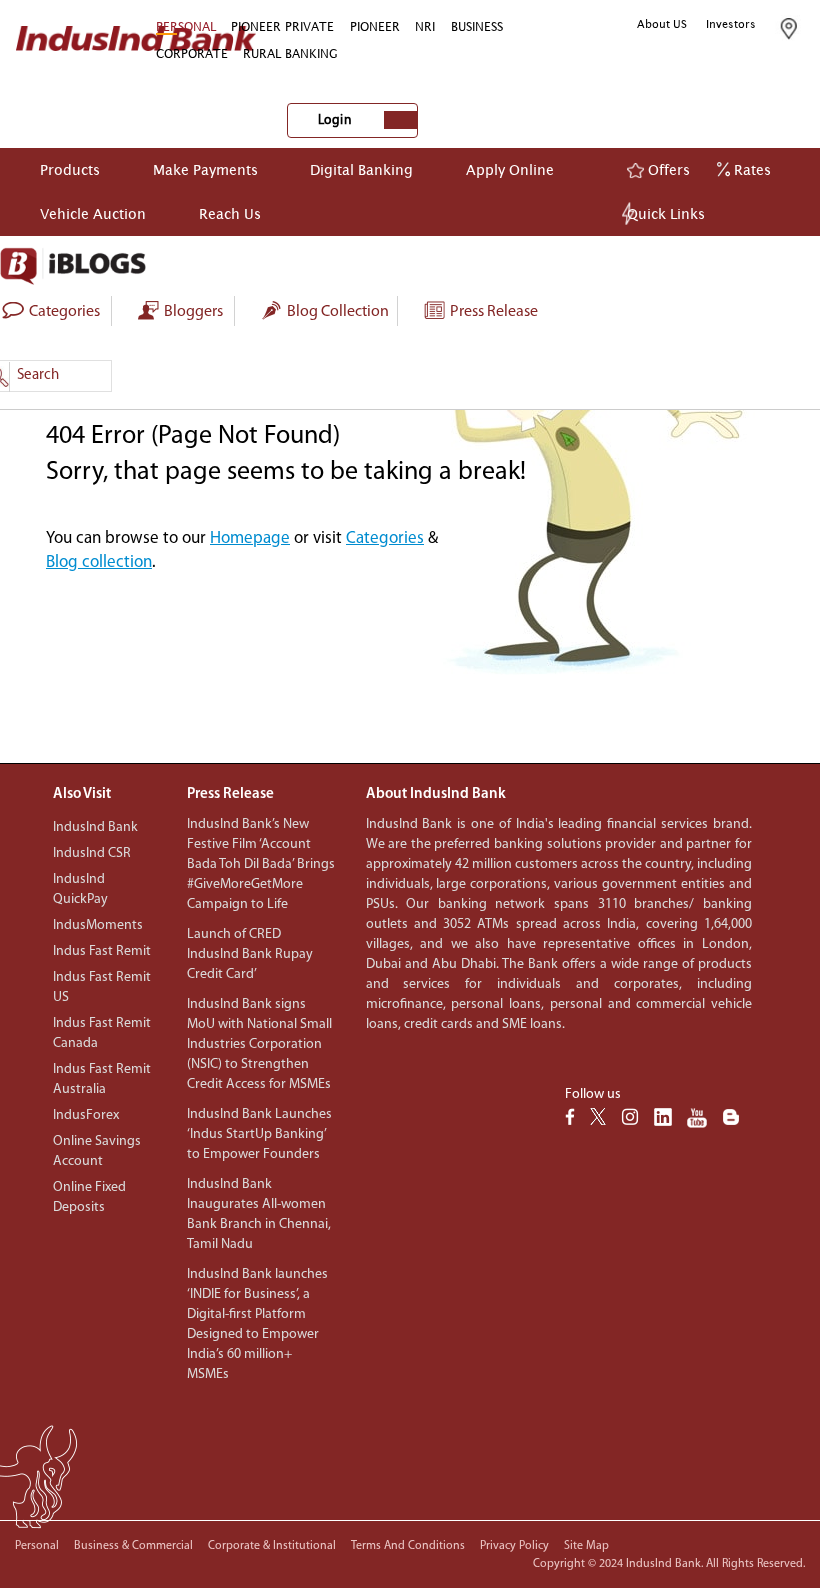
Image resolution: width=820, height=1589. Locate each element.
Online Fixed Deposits (89, 1197)
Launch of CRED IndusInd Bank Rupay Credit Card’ (250, 954)
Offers (667, 169)
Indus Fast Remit (102, 951)
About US (662, 24)
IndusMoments (98, 925)
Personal (37, 1546)
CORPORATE (192, 53)
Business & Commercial (133, 1546)
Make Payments (205, 169)
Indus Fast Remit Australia (102, 1079)
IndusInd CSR (92, 853)
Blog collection (336, 312)
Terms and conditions (408, 1546)
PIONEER (375, 26)
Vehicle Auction (93, 213)
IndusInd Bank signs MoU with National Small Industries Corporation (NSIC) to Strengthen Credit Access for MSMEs (259, 1044)
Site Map (586, 1546)
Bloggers (192, 312)
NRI (425, 26)
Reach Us (230, 213)
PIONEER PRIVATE (282, 26)
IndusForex (86, 1115)
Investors (731, 24)
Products (70, 169)
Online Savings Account (97, 1151)
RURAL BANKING (290, 53)
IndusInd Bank (95, 827)
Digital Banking (361, 169)
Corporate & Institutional (272, 1546)
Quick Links (666, 213)
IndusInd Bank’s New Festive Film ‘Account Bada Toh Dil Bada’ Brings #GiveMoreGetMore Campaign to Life (261, 864)
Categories (385, 538)
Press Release (492, 312)
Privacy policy (514, 1546)
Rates (750, 169)
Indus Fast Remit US (102, 987)
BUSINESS (477, 26)
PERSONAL (186, 26)
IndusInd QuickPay (80, 889)
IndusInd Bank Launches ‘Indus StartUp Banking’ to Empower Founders (259, 1134)
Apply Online (510, 169)
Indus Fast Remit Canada (102, 1033)
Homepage (250, 538)
